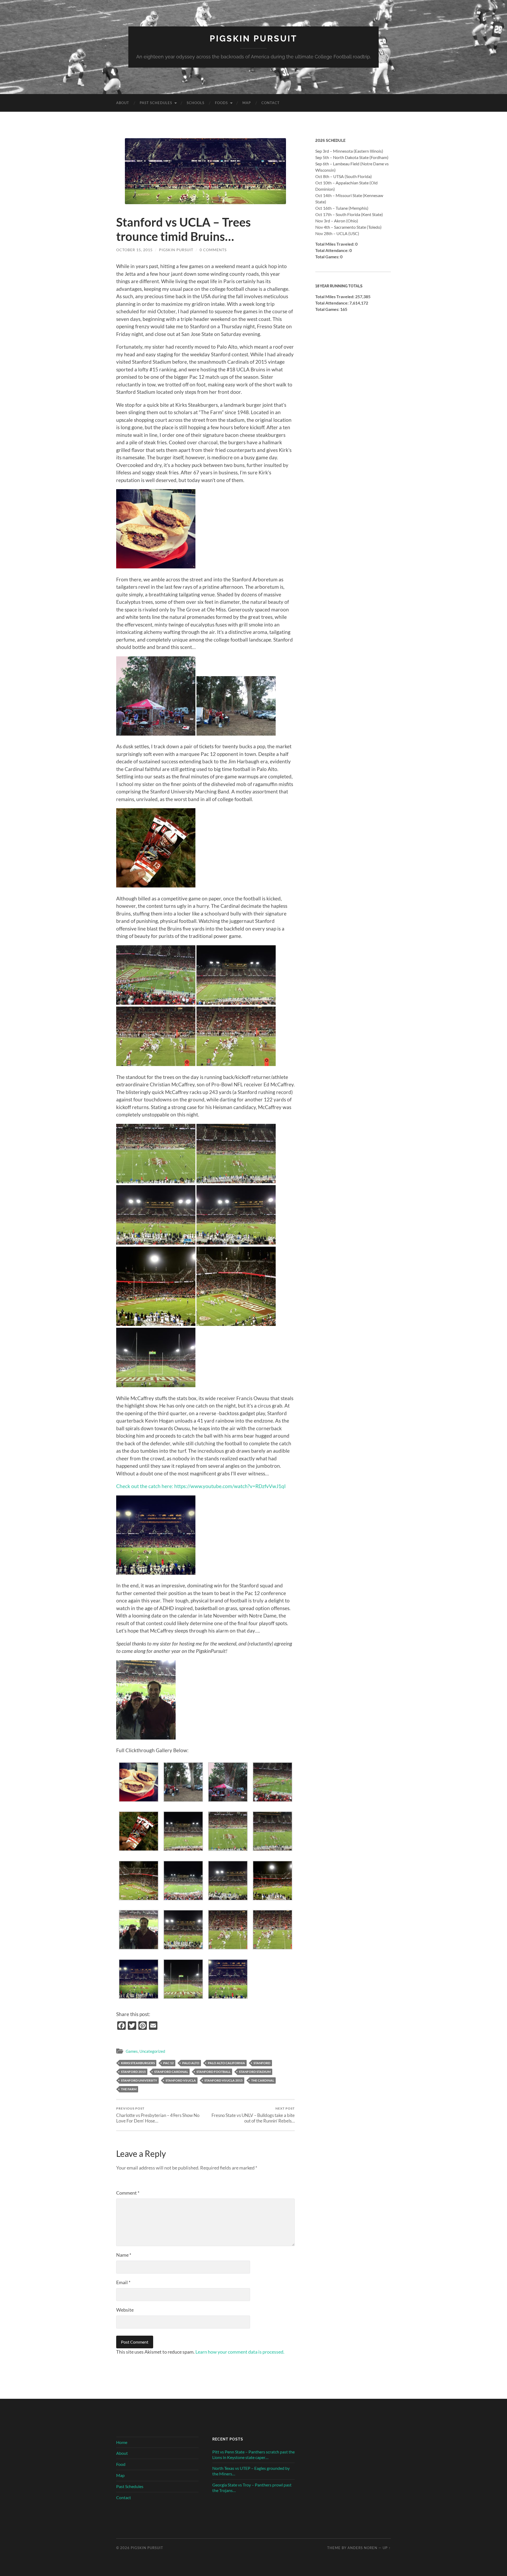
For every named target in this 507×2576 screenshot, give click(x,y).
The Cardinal (263, 2080)
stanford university (139, 2080)
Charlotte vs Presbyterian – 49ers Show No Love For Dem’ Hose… (158, 2115)
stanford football (213, 2072)
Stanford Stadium (255, 2072)
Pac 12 (168, 2063)
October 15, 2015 (134, 250)
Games (132, 2051)
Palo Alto (191, 2063)
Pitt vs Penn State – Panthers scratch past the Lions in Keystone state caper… (253, 2455)
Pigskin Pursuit (253, 38)
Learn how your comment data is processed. (240, 2352)
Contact (271, 103)
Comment (128, 2193)
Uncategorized (152, 2051)
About (123, 103)
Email (123, 2282)
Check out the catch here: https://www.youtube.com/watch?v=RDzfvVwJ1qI (201, 1486)
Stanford (262, 2063)
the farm (129, 2089)
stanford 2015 (133, 2072)
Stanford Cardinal (171, 2072)
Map (247, 103)
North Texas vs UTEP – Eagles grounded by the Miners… (251, 2471)
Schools (196, 103)
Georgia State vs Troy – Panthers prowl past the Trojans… (252, 2488)
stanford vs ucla (181, 2080)
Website (125, 2310)
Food (121, 2464)
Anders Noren (362, 2548)
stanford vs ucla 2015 (224, 2080)
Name (124, 2255)
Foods (221, 103)
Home (122, 2442)
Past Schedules (156, 103)
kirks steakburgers (138, 2063)
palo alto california (226, 2063)
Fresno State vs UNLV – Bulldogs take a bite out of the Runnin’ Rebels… (253, 2115)
